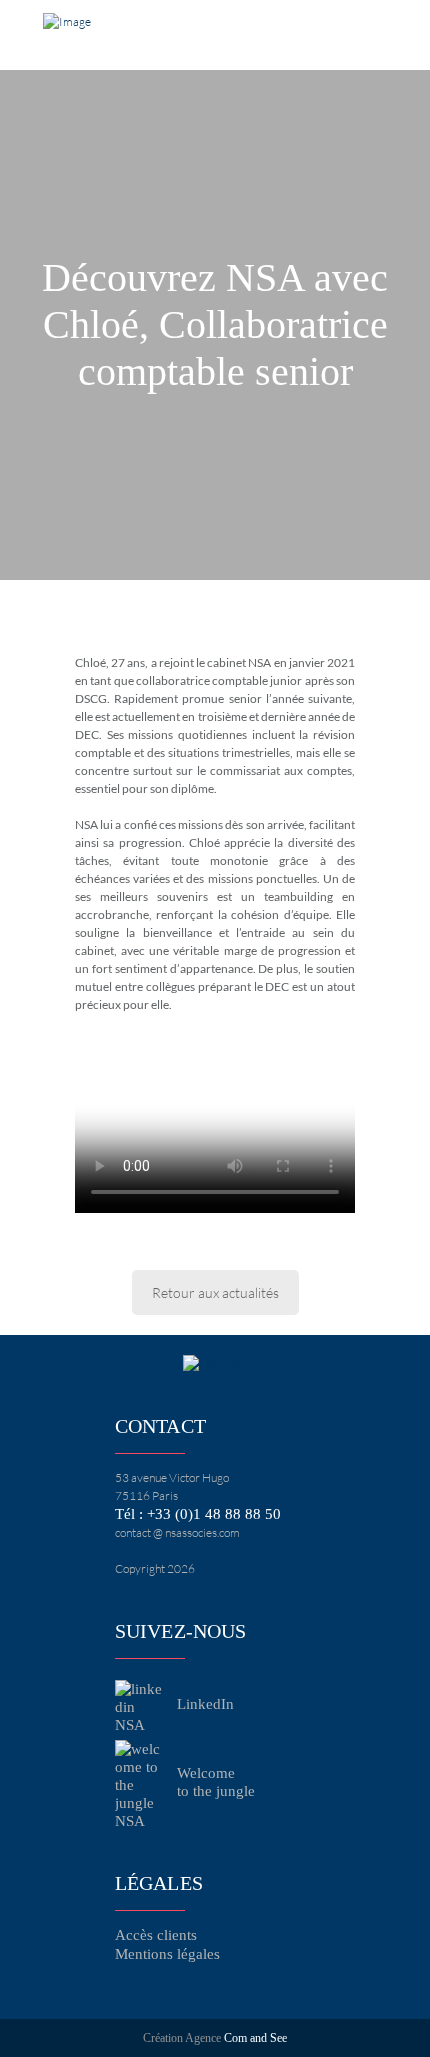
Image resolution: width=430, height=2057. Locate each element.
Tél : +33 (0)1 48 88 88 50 (198, 1514)
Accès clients (156, 1935)
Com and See (255, 2038)
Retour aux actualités (215, 1292)
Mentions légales (167, 1954)
